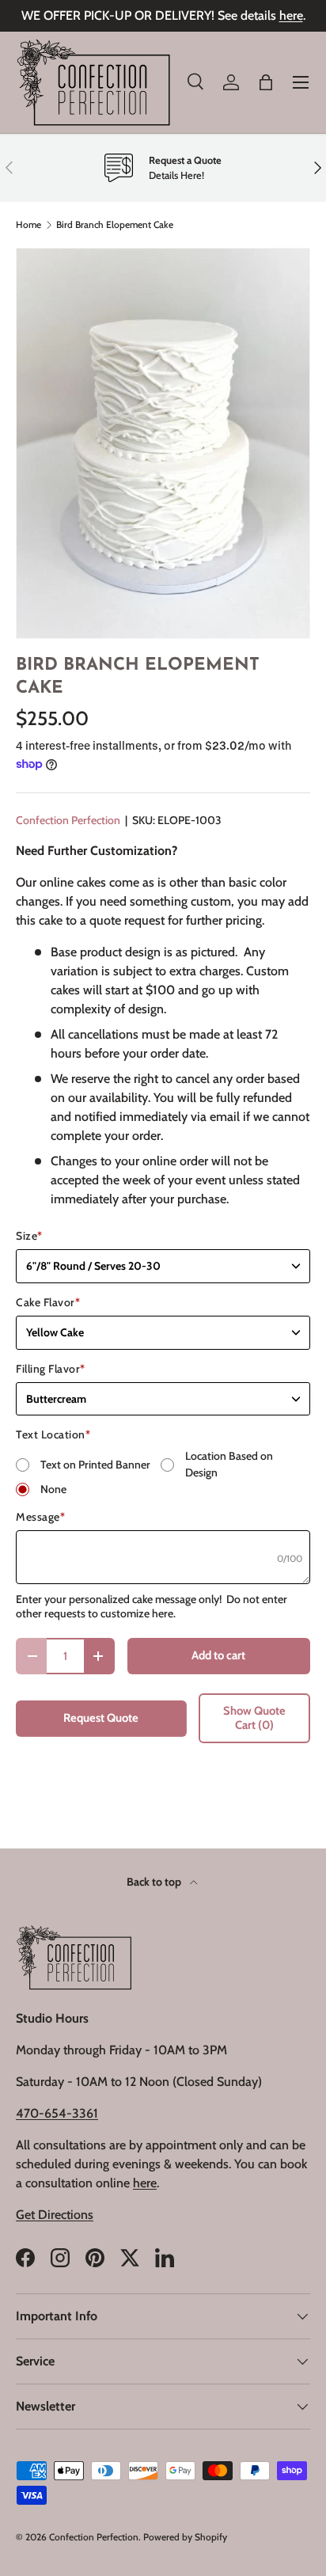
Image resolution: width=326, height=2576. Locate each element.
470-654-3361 (57, 2113)
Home (28, 225)
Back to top (155, 1882)
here (291, 15)
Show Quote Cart (254, 1718)
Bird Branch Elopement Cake (115, 225)
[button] (266, 82)
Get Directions (55, 2215)
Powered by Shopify (185, 2537)
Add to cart (218, 1655)
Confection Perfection (68, 820)
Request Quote (101, 1718)
